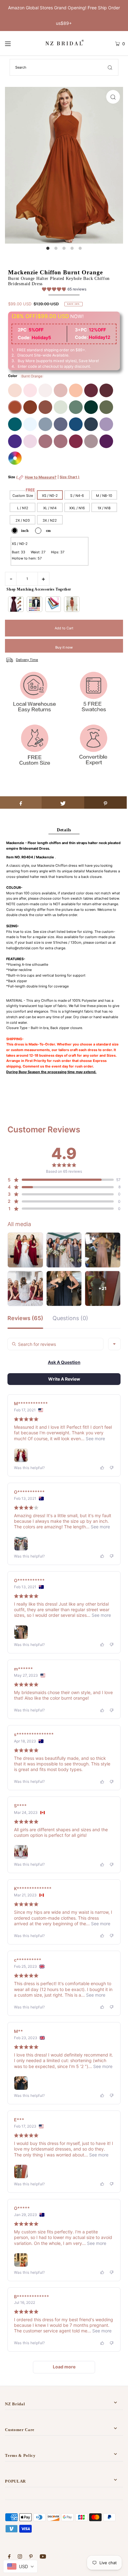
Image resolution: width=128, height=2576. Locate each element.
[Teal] (15, 424)
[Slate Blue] (45, 424)
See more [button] (95, 1439)
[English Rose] (76, 390)
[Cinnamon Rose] (45, 407)
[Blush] (30, 390)
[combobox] (114, 1344)
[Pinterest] (31, 2557)
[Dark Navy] (91, 424)
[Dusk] (91, 441)
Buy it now (64, 647)
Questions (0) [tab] (70, 1318)
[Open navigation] (16, 43)
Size (44, 480)
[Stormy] (61, 424)
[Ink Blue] (76, 424)
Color (13, 376)
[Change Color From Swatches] (15, 458)
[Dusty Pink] (61, 390)
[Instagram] (20, 2557)
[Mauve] (30, 441)
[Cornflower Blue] (30, 424)
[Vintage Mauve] (45, 441)
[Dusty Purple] (106, 424)
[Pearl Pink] (15, 390)
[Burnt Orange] (15, 407)
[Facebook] (9, 2557)
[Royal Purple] (15, 441)
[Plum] (106, 441)
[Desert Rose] (61, 441)
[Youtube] (43, 2557)
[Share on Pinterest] (105, 802)
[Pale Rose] (45, 390)
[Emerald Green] (91, 407)
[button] (64, 290)
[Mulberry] (76, 441)
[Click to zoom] (113, 97)
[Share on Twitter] (63, 802)
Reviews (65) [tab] (25, 1318)
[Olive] (106, 407)
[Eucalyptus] (76, 407)
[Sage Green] (61, 407)
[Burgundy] (91, 390)
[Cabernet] (106, 390)
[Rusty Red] (30, 407)
